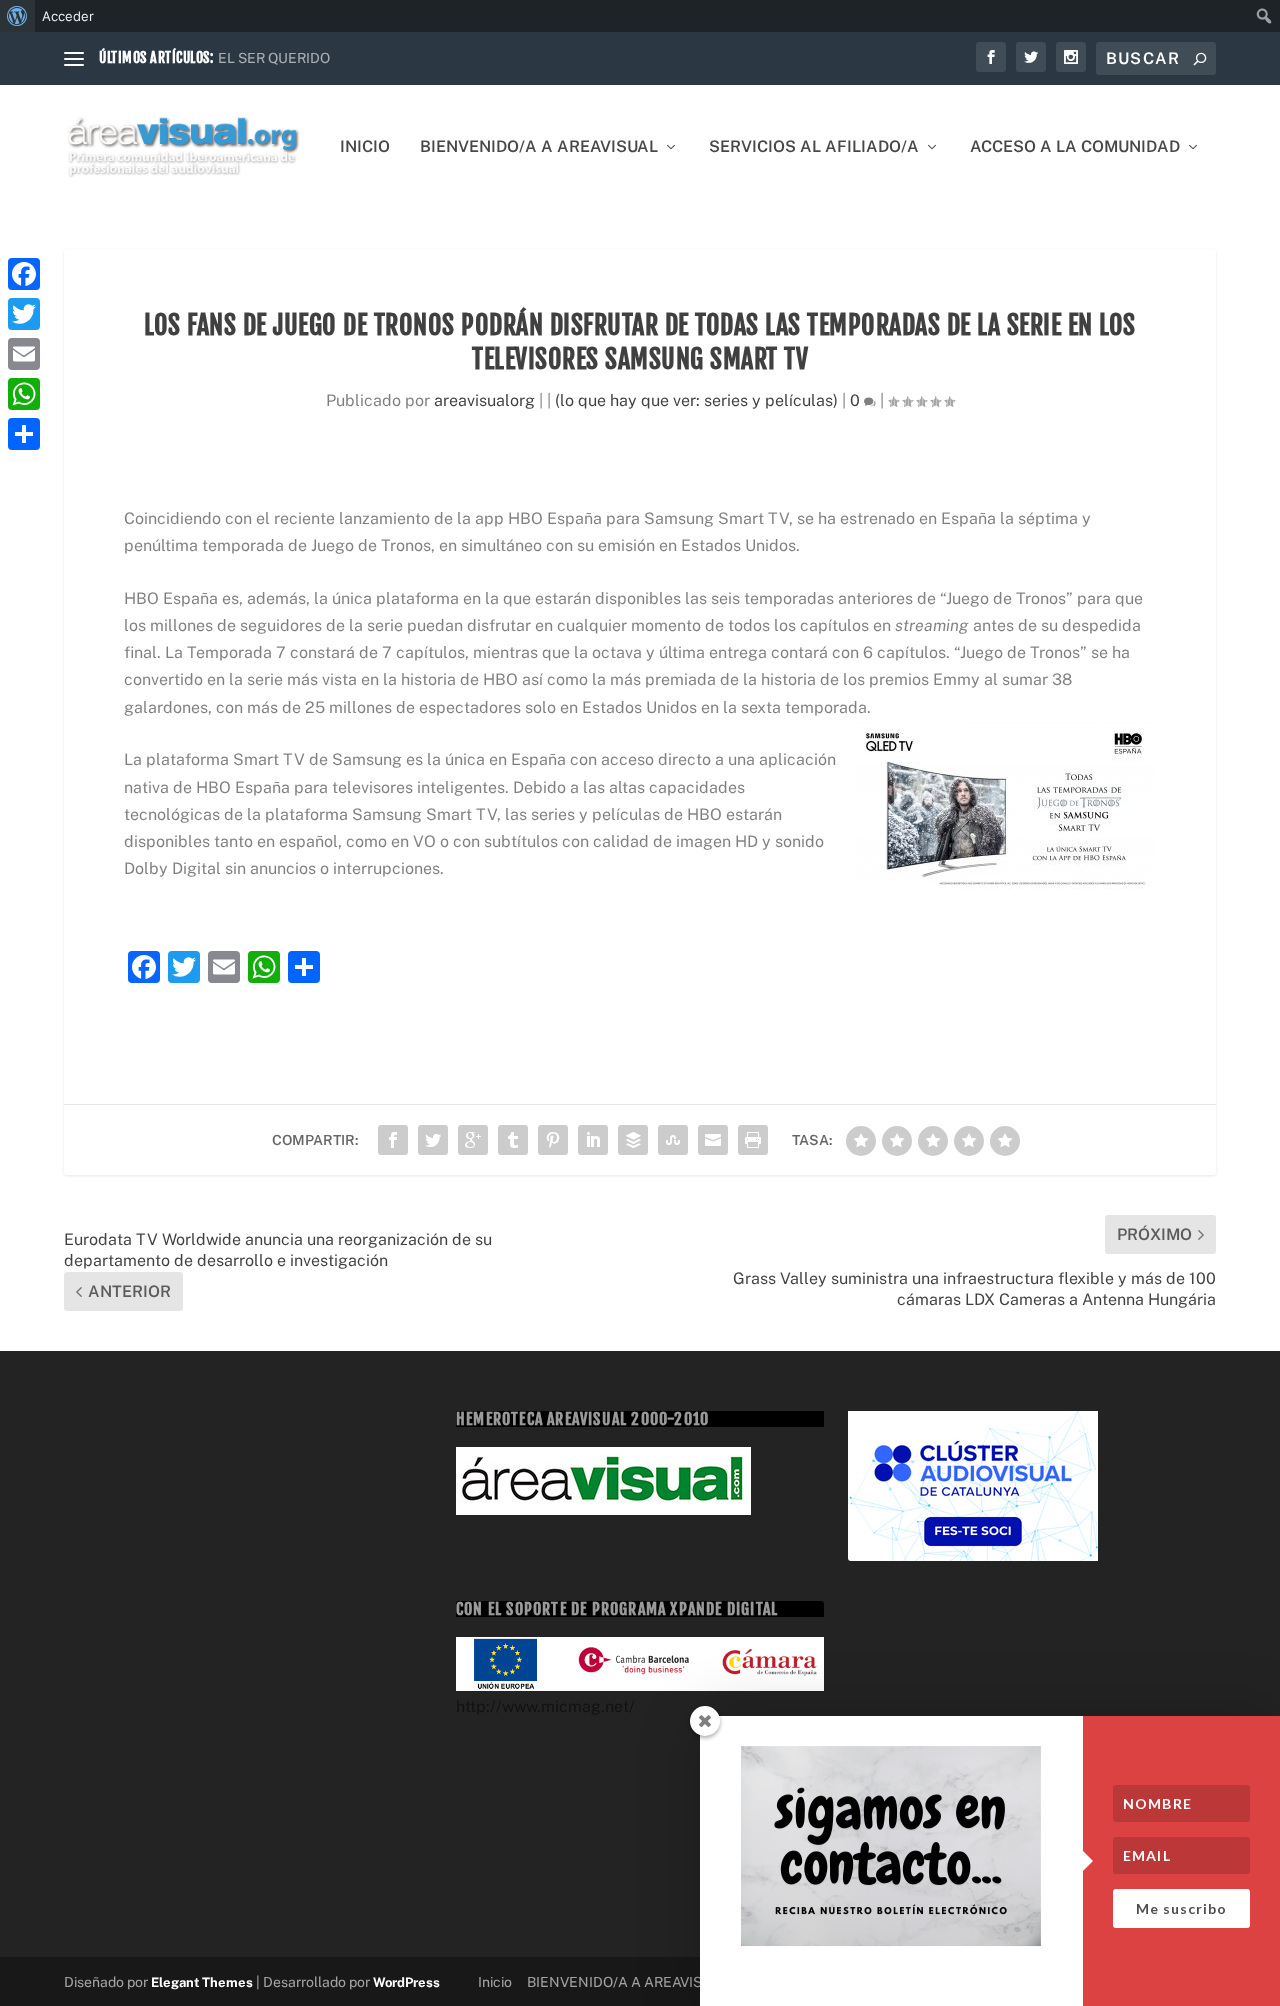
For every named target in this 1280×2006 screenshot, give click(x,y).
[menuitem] (17, 16)
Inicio (365, 147)
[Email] (24, 354)
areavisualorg (484, 400)
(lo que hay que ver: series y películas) (696, 400)
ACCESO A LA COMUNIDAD (1075, 147)
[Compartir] (24, 434)
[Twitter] (24, 314)
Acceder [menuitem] (68, 16)
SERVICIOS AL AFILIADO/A (814, 147)
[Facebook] (24, 274)
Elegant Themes (202, 1982)
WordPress (406, 1982)
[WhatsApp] (24, 394)
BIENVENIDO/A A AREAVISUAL (539, 147)
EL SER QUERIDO (274, 58)
